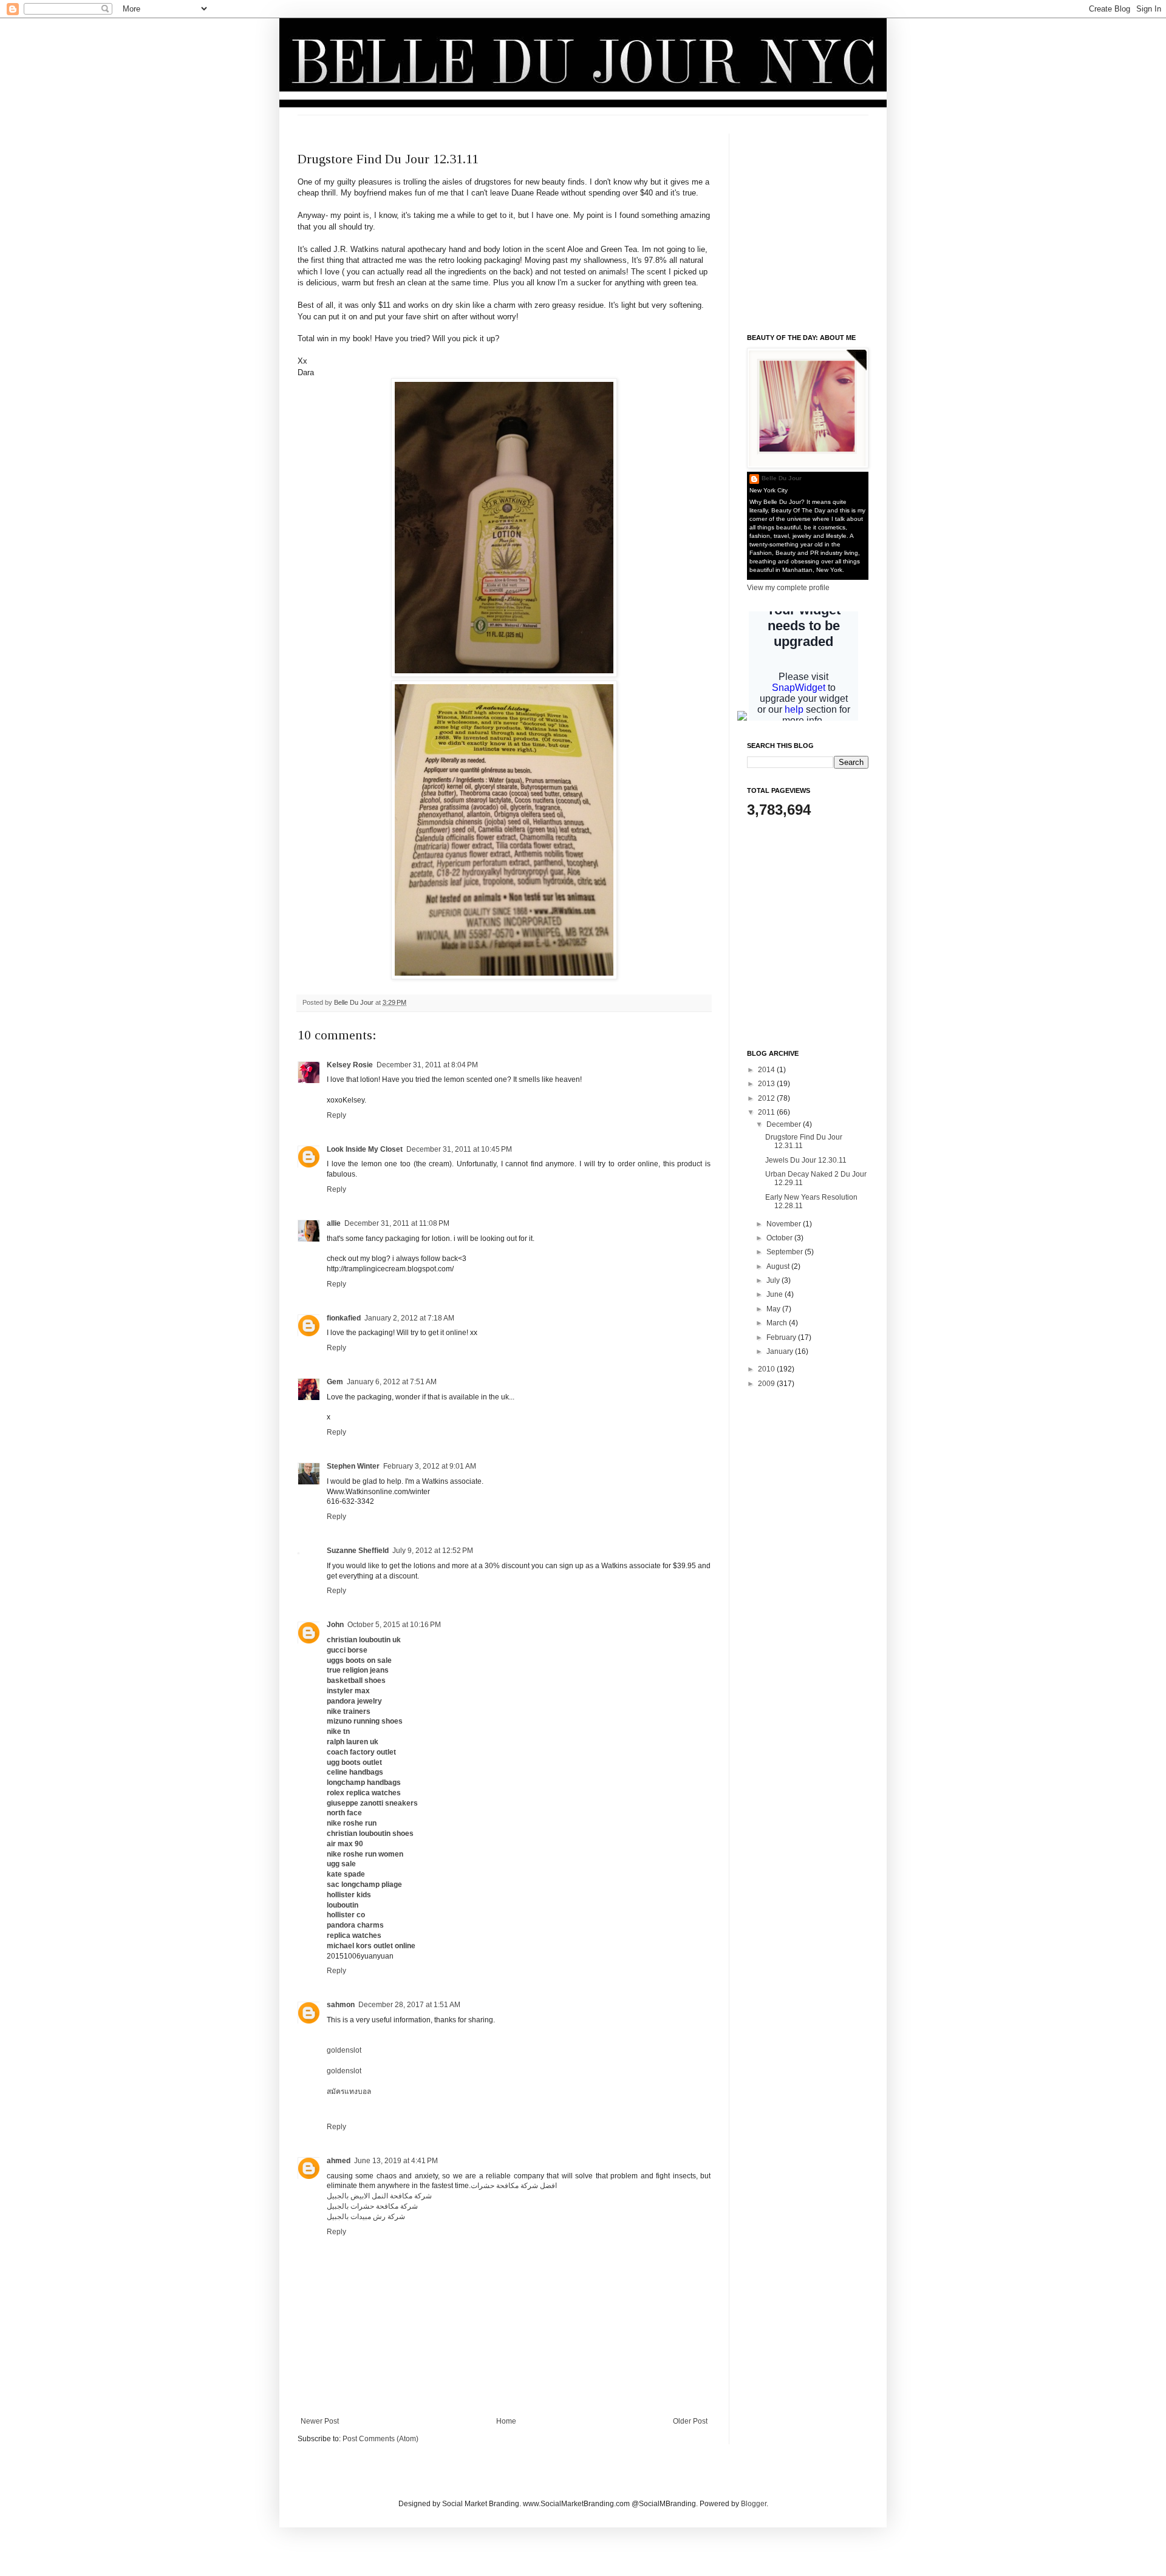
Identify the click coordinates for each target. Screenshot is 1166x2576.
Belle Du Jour (355, 1002)
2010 (767, 1369)
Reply (336, 1115)
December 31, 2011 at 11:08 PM (397, 1223)
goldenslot (344, 2050)
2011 (767, 1112)
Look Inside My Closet (365, 1149)
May (774, 1309)
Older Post (690, 2421)
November (785, 1224)
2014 (767, 1070)
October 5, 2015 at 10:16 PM (394, 1625)
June (776, 1294)
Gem (335, 1382)
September (786, 1252)
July (774, 1280)
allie (334, 1223)
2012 (767, 1098)
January (781, 1351)
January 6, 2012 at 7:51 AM (392, 1382)
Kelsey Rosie (350, 1065)
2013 (767, 1084)
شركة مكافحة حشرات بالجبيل (372, 2206)
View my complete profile (788, 588)
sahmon (341, 2005)
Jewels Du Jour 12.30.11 (806, 1160)
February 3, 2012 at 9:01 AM (430, 1466)
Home (506, 2421)
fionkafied (344, 1318)
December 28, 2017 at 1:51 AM (409, 2005)
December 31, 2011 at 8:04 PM (427, 1065)
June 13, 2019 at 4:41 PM (396, 2161)
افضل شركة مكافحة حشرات (514, 2186)
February (782, 1337)
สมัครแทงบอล (349, 2092)
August (779, 1266)
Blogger (754, 2504)
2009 (767, 1384)
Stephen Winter (353, 1466)
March (778, 1323)
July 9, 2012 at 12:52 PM (433, 1551)
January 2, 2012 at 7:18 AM (409, 1318)
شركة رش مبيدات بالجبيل (366, 2217)
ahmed (339, 2161)
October (780, 1238)
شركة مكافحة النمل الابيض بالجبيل (379, 2196)
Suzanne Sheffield (358, 1551)
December (785, 1124)
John (335, 1625)
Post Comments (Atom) (380, 2439)
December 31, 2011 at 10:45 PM (459, 1149)
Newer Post (320, 2421)
